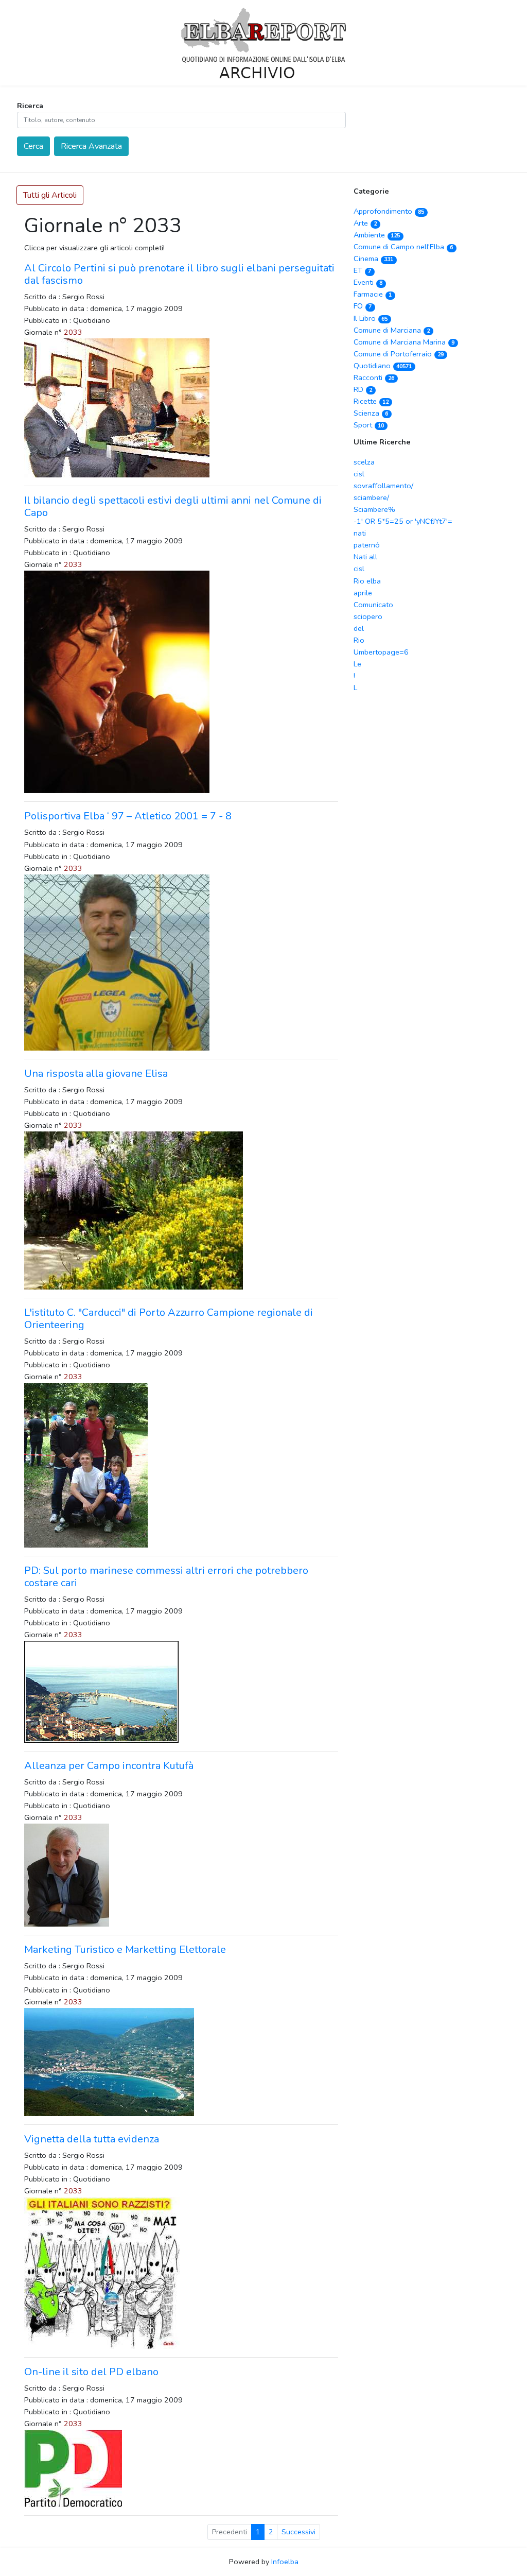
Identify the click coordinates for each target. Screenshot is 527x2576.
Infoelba (285, 2562)
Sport (369, 425)
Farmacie (373, 294)
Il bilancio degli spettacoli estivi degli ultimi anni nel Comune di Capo (173, 506)
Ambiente (377, 235)
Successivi (298, 2532)
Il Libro (371, 318)
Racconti (374, 377)
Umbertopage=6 (381, 652)
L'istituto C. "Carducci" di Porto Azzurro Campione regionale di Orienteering (169, 1319)
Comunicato (373, 605)
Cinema (373, 259)
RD (363, 389)
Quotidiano (383, 366)
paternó (367, 545)
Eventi (368, 282)
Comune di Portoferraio (399, 354)
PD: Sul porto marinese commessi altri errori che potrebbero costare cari (166, 1577)
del (359, 628)
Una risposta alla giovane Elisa (96, 1074)
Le (357, 664)
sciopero (368, 616)
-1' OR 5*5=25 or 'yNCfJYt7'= (403, 521)
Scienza (371, 413)
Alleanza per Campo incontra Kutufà (109, 1766)
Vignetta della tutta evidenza (92, 2139)
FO (363, 306)
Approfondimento (389, 211)
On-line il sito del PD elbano (91, 2372)
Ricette (371, 401)
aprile (363, 593)
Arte (365, 223)
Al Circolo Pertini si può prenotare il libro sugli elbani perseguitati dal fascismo (179, 274)
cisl (359, 474)
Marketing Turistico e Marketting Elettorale (125, 1950)
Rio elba (367, 581)
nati (360, 533)
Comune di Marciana (392, 330)
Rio (359, 640)
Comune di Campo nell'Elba (403, 247)
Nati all (365, 557)
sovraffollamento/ (383, 486)
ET (362, 270)
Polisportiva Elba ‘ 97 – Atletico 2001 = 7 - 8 (128, 816)
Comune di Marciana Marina (404, 342)
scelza (364, 462)
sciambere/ (371, 497)
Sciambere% (374, 509)
